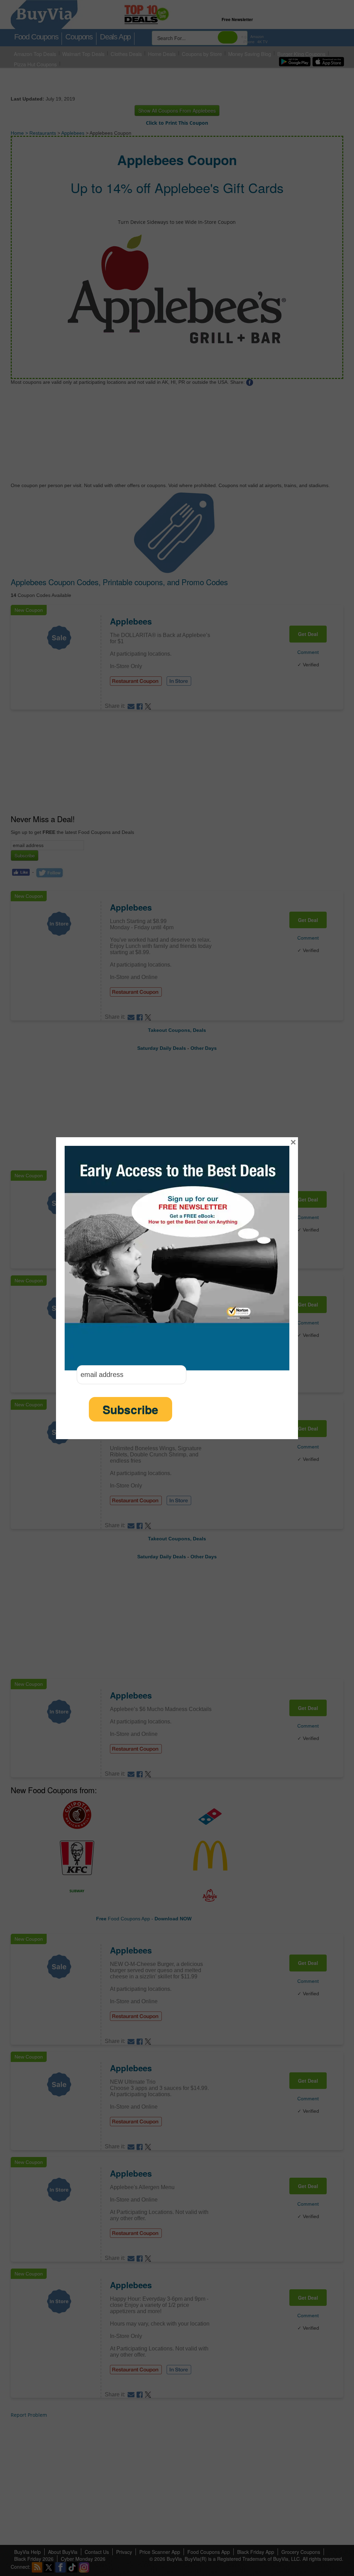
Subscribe (131, 1409)
